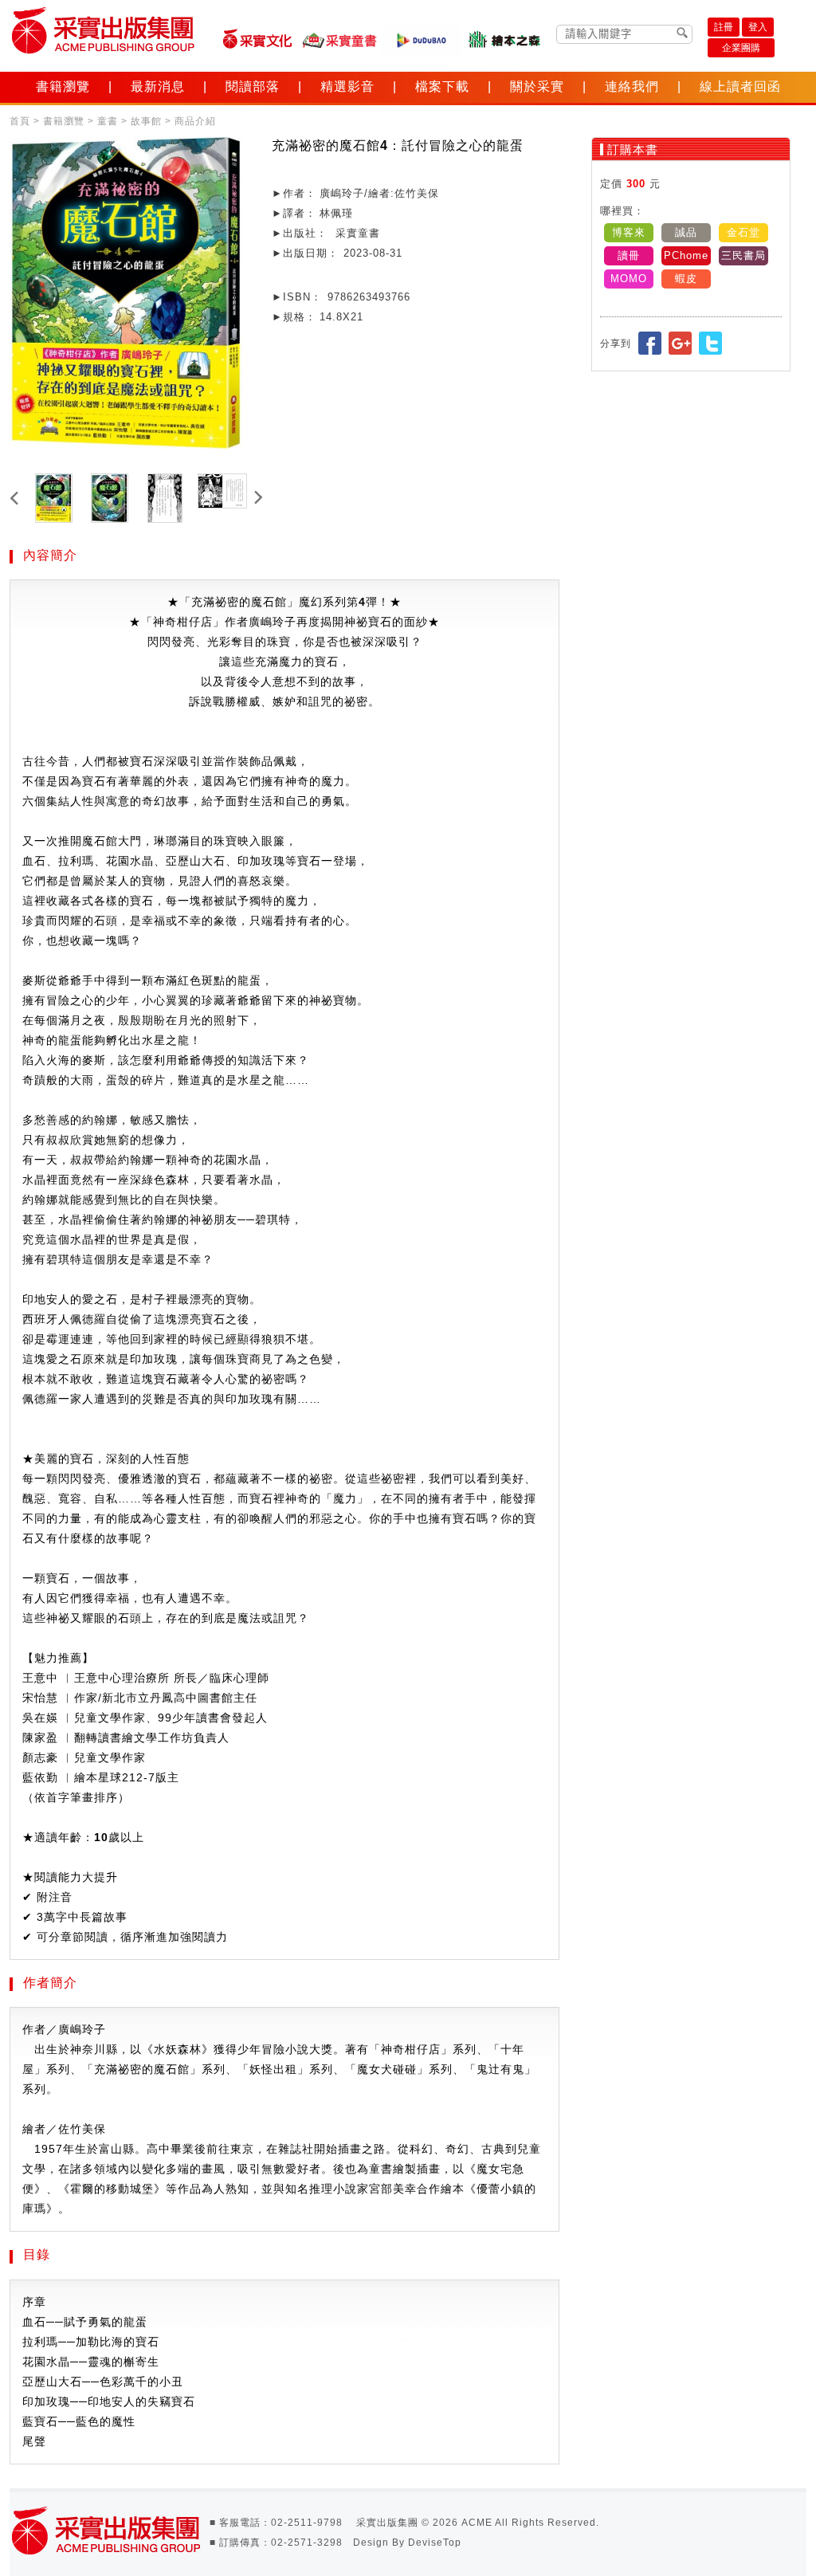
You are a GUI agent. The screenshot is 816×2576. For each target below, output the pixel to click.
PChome (686, 255)
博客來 (629, 232)
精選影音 (347, 86)
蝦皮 (686, 279)
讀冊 (629, 255)
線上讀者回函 (740, 86)
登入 (758, 27)
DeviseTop (435, 2543)
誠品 (686, 232)
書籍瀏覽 (63, 86)
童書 (108, 121)
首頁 (20, 121)
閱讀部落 (253, 86)
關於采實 (537, 86)
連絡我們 (632, 86)
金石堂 (743, 232)
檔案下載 (442, 86)
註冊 (724, 27)
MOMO (629, 279)
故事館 (146, 121)
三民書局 (743, 255)
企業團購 (741, 48)
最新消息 (158, 86)
